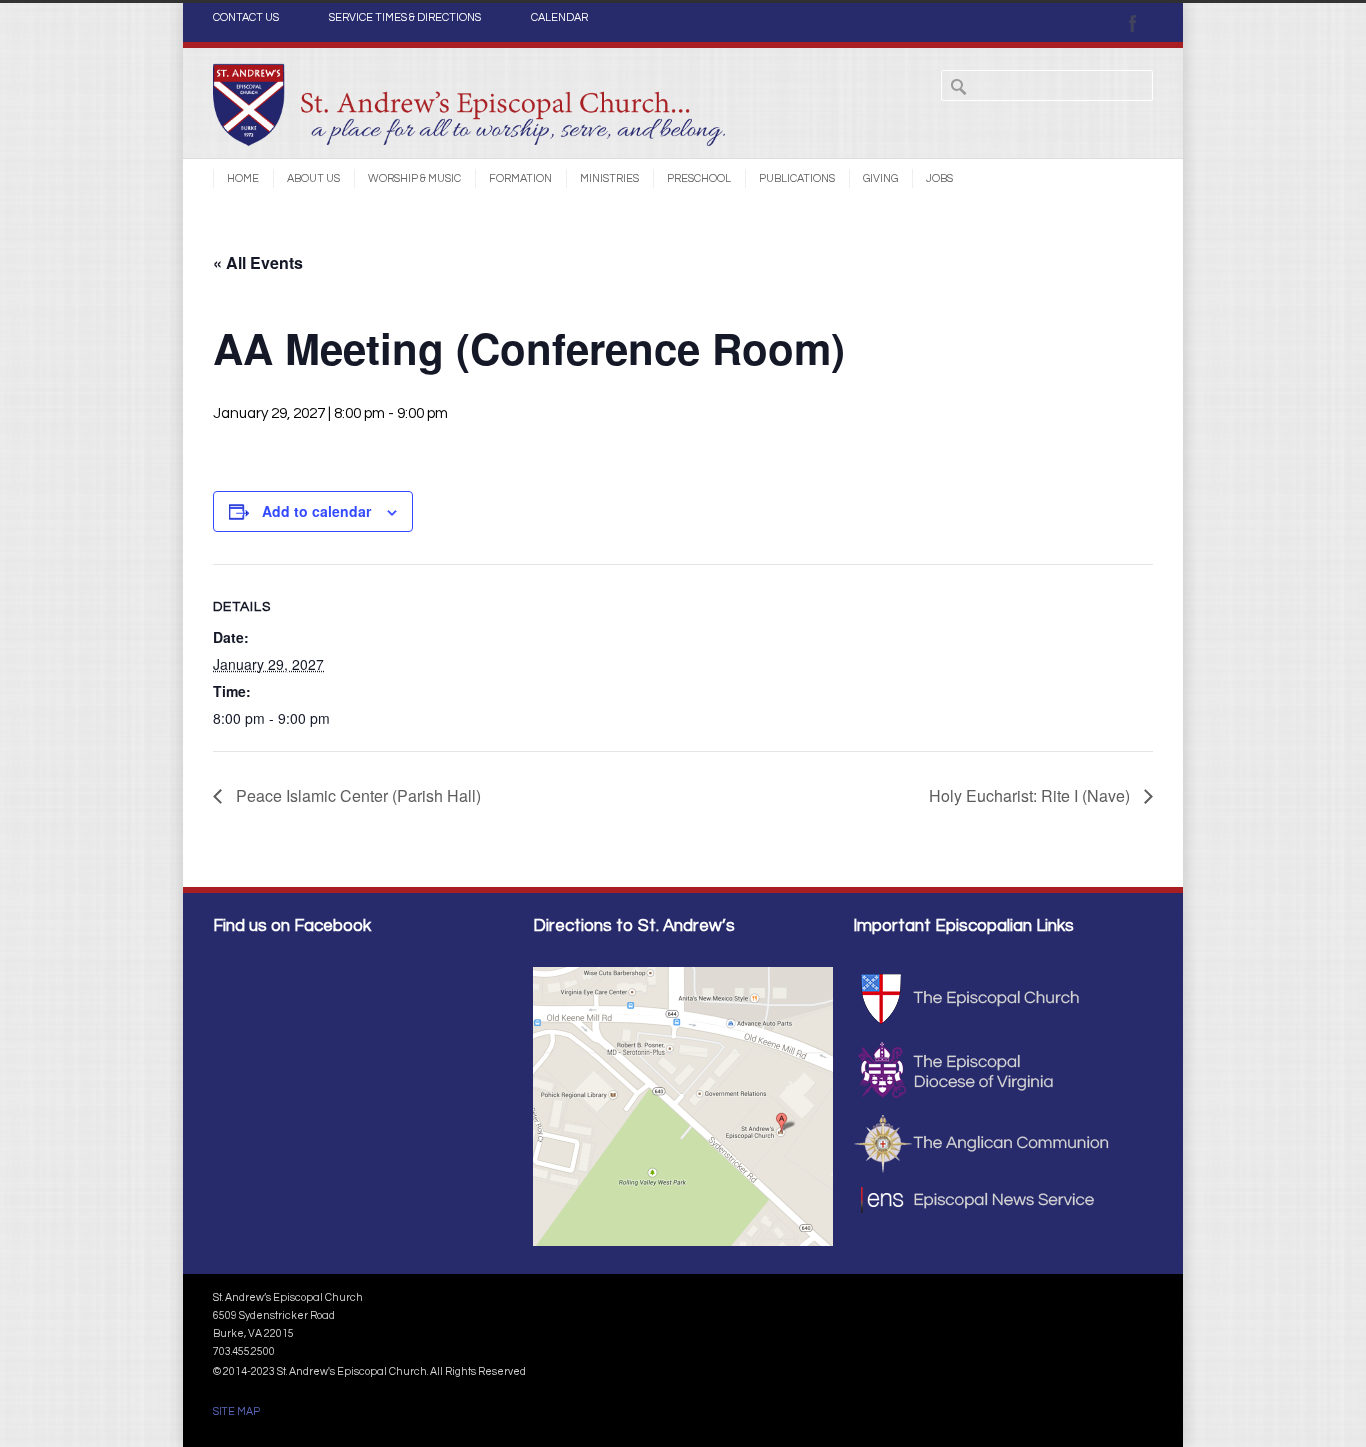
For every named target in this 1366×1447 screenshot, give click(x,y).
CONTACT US (246, 18)
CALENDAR (559, 18)
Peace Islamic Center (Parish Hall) (356, 795)
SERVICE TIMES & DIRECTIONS (405, 18)
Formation (520, 178)
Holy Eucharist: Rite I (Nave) (1031, 795)
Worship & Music (414, 178)
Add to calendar (316, 511)
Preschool (699, 178)
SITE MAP (236, 1411)
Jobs (939, 178)
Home (243, 178)
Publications (797, 178)
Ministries (609, 178)
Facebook (1133, 23)
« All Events (258, 262)
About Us (313, 178)
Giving (880, 178)
